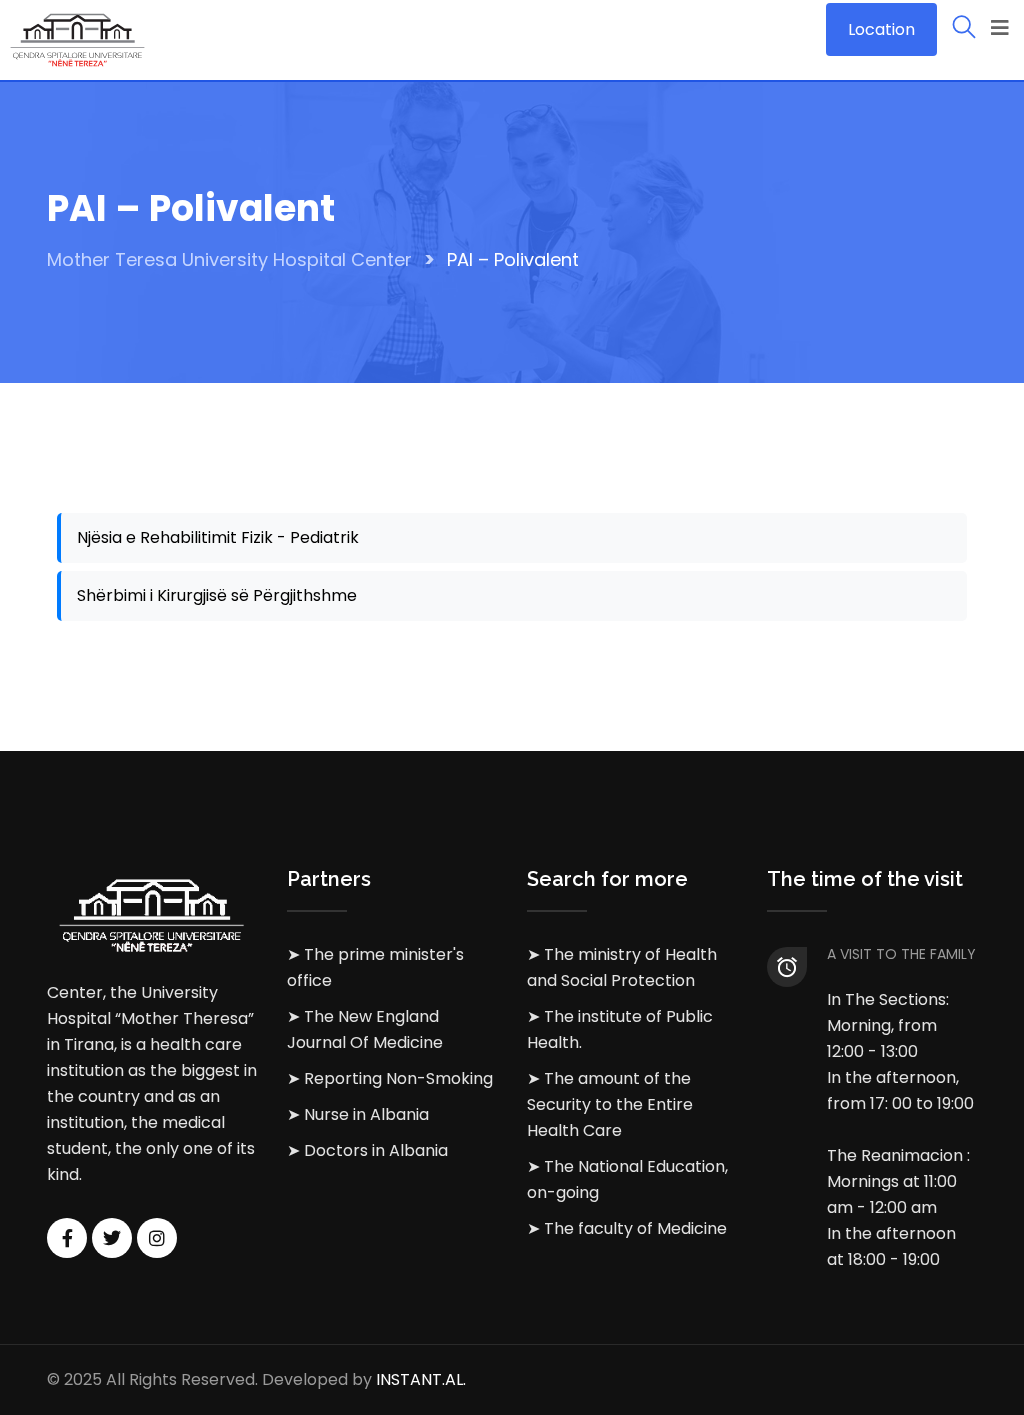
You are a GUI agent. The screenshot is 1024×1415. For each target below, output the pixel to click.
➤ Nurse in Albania (358, 1114)
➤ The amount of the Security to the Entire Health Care (610, 1104)
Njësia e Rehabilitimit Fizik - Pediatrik (218, 537)
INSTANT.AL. (421, 1379)
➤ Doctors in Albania (367, 1150)
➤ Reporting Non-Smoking (390, 1078)
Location (881, 29)
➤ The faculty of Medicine (627, 1228)
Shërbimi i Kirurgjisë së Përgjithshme (217, 595)
